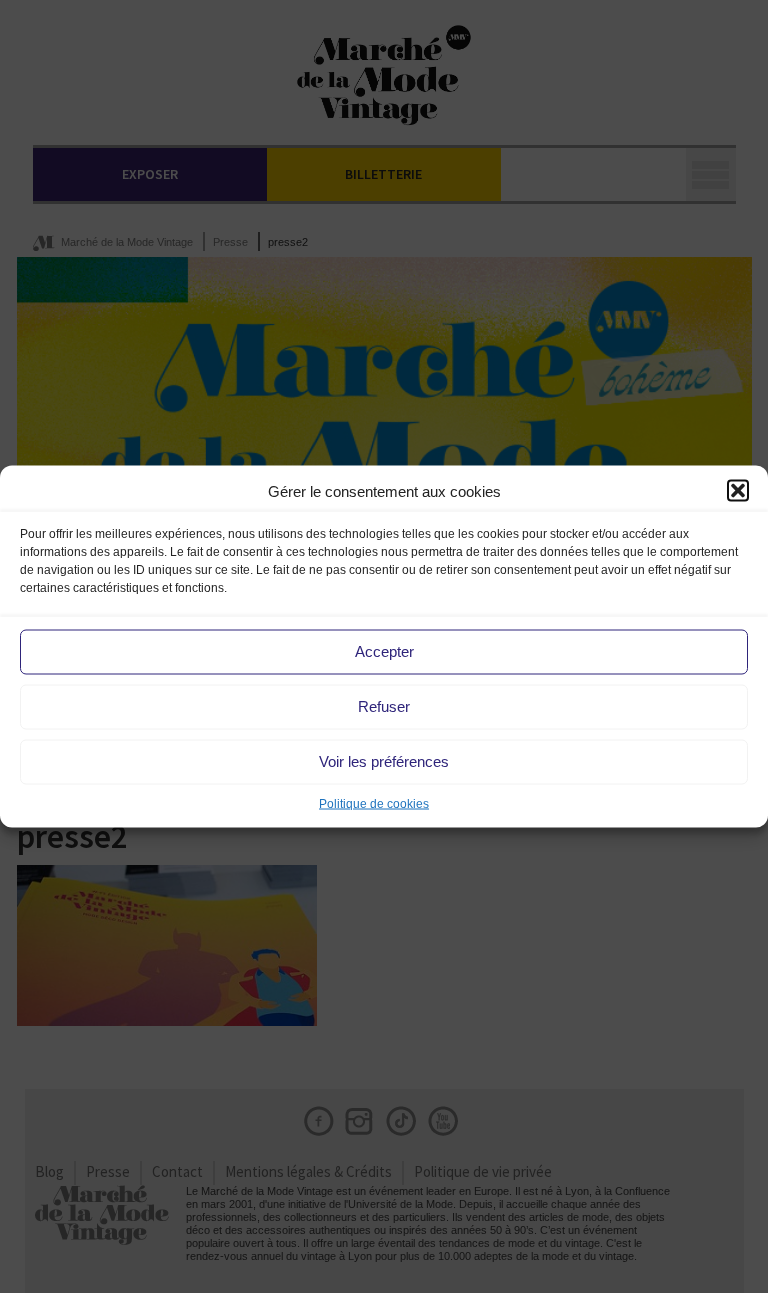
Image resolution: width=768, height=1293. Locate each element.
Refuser (384, 706)
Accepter (384, 651)
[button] (738, 491)
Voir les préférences (384, 761)
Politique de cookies (374, 803)
